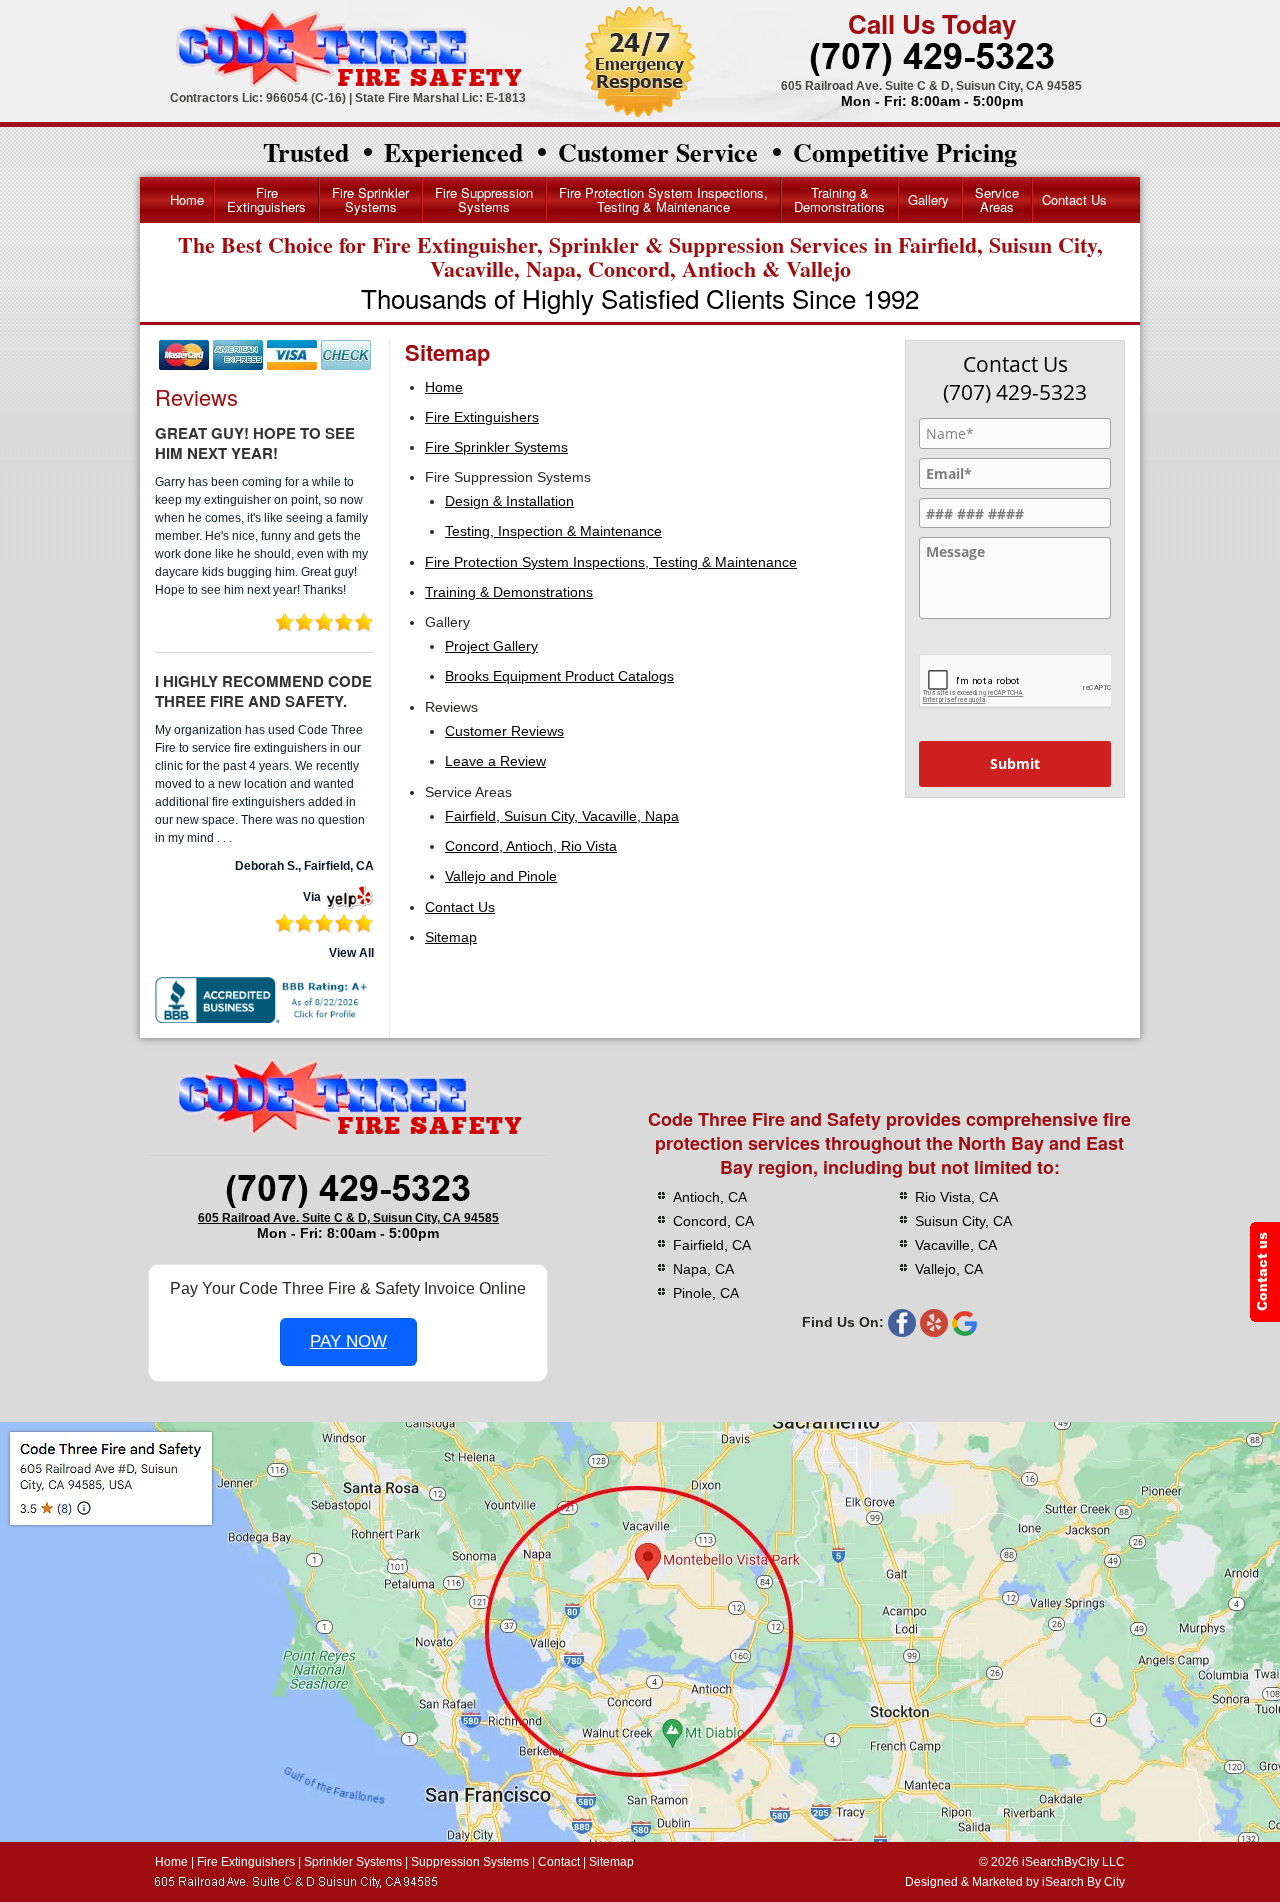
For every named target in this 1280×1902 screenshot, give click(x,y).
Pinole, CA (706, 1293)
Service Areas (997, 199)
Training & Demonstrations (839, 199)
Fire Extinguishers (266, 199)
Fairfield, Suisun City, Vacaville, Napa (562, 816)
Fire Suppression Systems (484, 199)
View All (351, 953)
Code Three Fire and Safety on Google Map (640, 1632)
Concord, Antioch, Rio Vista (531, 846)
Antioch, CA (710, 1197)
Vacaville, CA (956, 1245)
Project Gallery (491, 646)
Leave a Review (495, 761)
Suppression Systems (470, 1862)
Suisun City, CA (963, 1221)
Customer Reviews (504, 731)
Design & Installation (509, 501)
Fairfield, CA (712, 1245)
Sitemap (451, 937)
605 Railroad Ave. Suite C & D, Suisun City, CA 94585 (931, 86)
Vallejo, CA (949, 1269)
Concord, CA (713, 1221)
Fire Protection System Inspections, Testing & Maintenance (663, 199)
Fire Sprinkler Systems (370, 199)
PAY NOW (348, 1341)
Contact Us (1074, 199)
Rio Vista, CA (956, 1197)
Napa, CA (703, 1269)
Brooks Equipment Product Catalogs (559, 676)
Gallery (928, 199)
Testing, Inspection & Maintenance (553, 531)
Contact (559, 1862)
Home (187, 199)
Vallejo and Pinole (501, 876)
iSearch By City (1083, 1882)
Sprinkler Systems (353, 1862)
